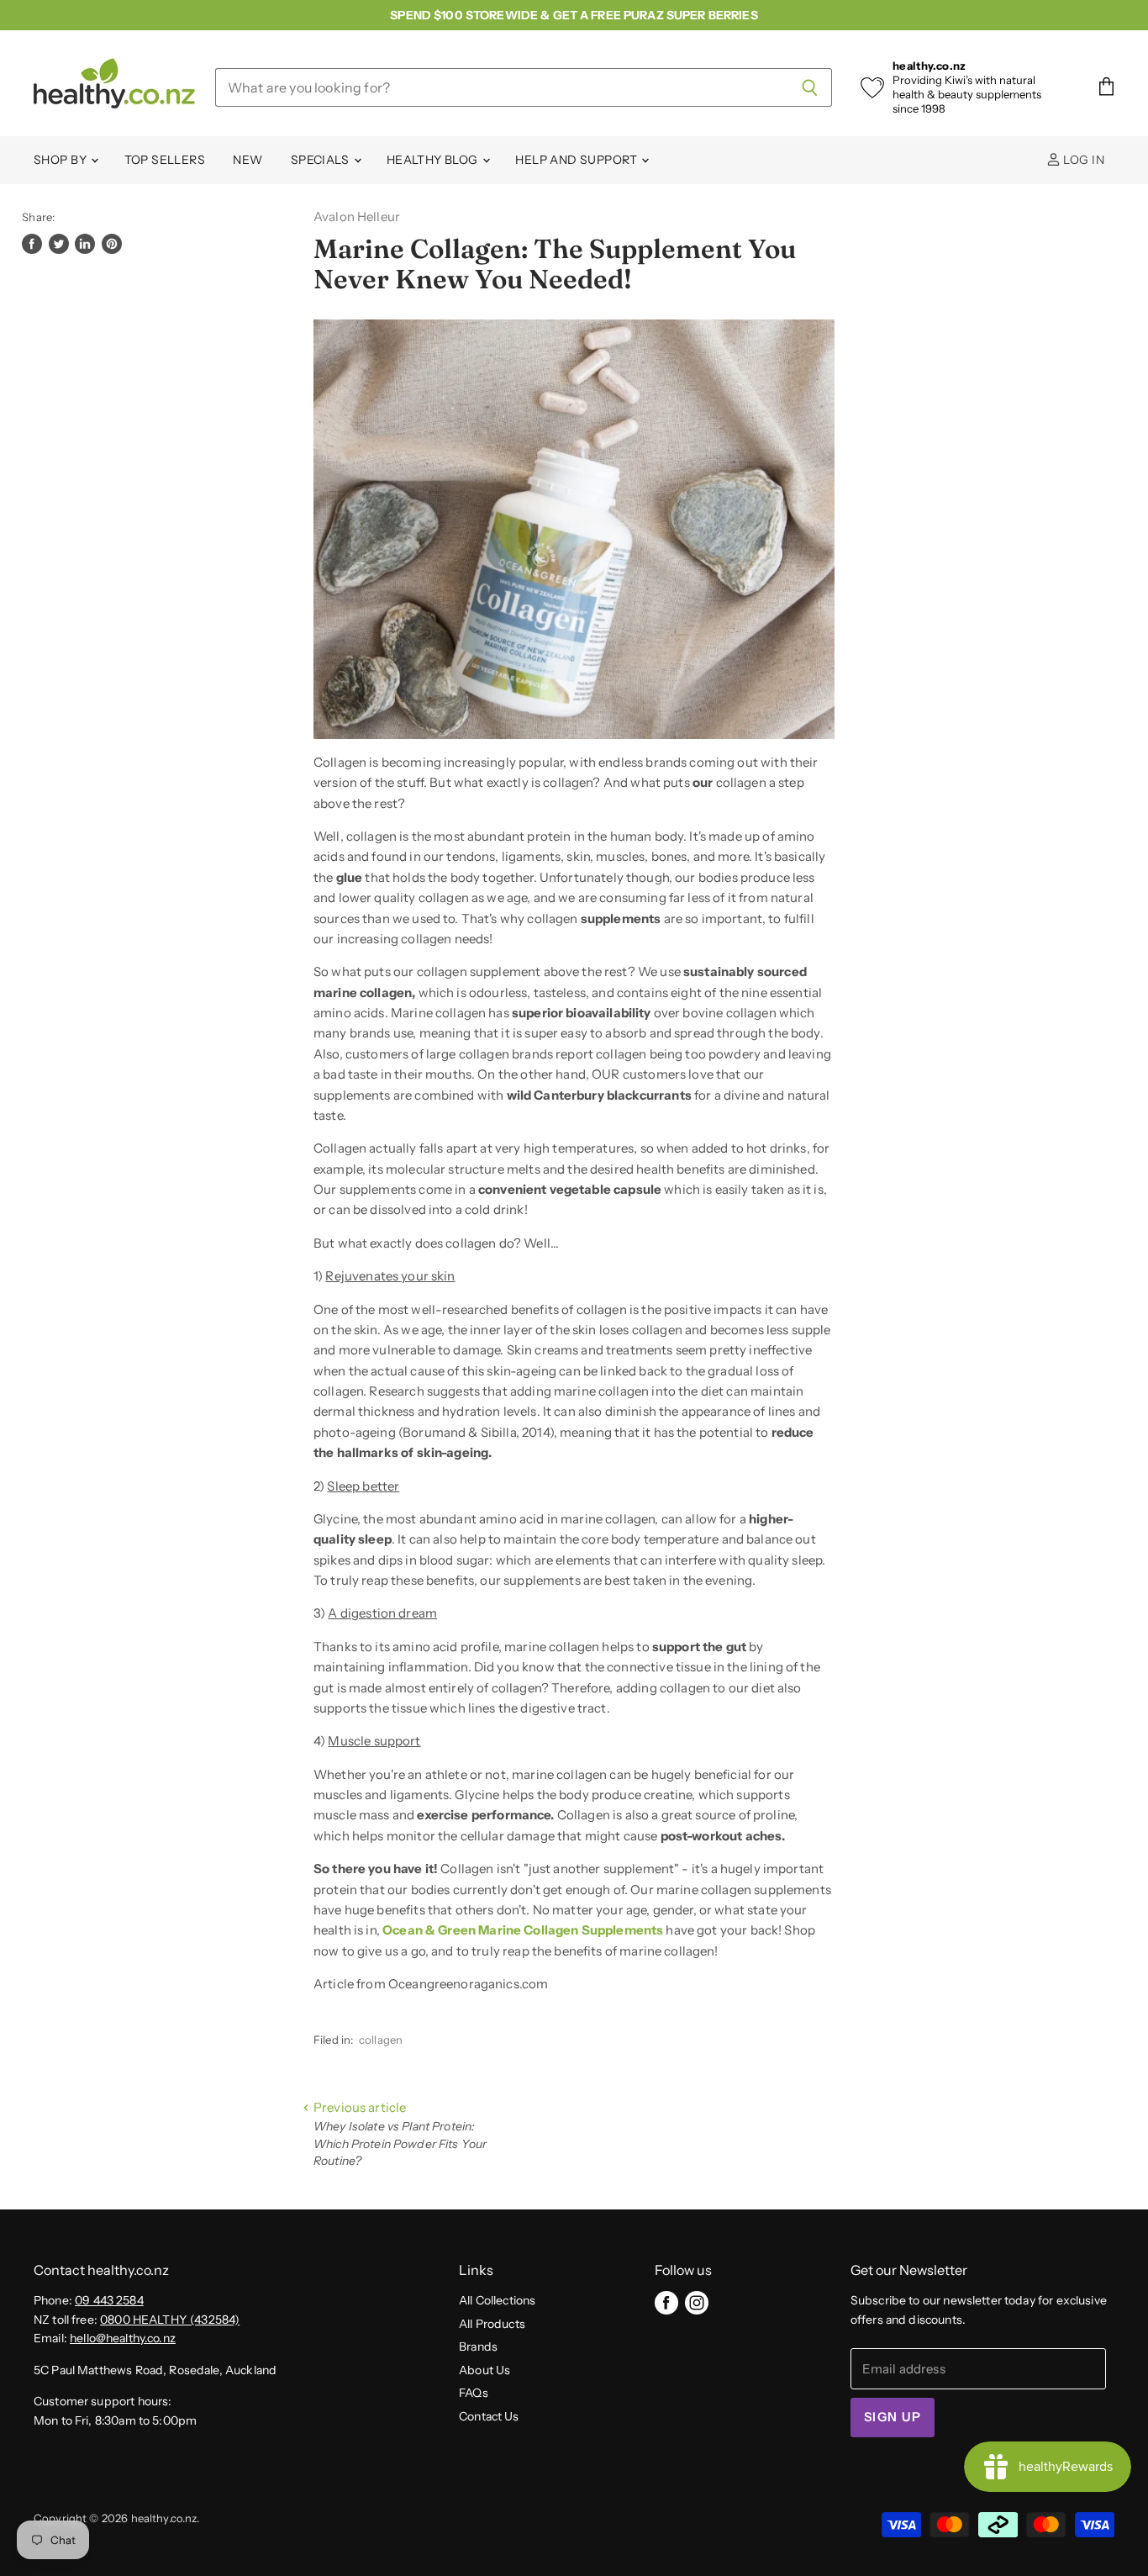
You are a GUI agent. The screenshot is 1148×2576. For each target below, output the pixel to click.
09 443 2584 (109, 2300)
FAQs (474, 2393)
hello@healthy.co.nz (123, 2338)
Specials (321, 160)
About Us (484, 2370)
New (248, 160)
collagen (381, 2040)
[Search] (810, 87)
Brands (478, 2346)
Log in (1082, 160)
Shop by (61, 160)
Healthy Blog (434, 160)
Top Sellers (165, 160)
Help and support (577, 160)
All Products (492, 2324)
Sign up (893, 2417)
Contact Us (489, 2416)
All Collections (497, 2300)
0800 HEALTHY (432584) (170, 2320)
